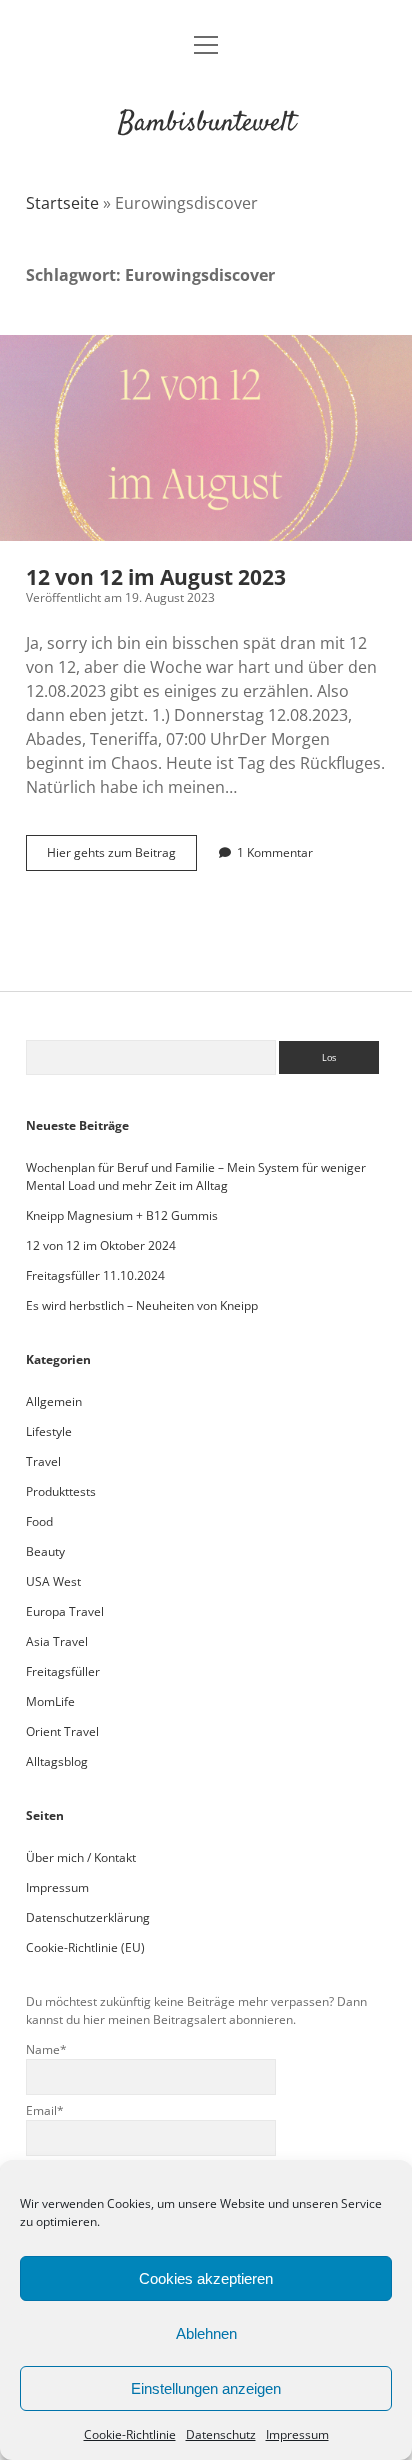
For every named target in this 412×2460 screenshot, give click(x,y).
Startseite (62, 203)
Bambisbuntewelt (206, 124)
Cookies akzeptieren (206, 2278)
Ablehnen (206, 2333)
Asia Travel (57, 1641)
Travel (43, 1461)
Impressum (297, 2434)
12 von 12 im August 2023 (206, 438)
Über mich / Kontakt (81, 1857)
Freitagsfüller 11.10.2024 (95, 1275)
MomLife (50, 1701)
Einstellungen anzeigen (206, 2388)
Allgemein (54, 1401)
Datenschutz (221, 2434)
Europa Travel (65, 1611)
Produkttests (61, 1491)
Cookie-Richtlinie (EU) (85, 1947)
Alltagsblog (57, 1761)
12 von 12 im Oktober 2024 (101, 1245)
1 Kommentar (275, 852)
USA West (53, 1581)
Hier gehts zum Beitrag (122, 857)
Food (39, 1521)
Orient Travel (62, 1731)
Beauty (45, 1551)
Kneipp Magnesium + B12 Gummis (122, 1215)
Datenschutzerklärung (88, 1917)
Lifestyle (49, 1431)
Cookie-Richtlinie (130, 2434)
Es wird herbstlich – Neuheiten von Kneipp (142, 1305)
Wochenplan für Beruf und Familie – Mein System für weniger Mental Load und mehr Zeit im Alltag (196, 1176)
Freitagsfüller (63, 1671)
